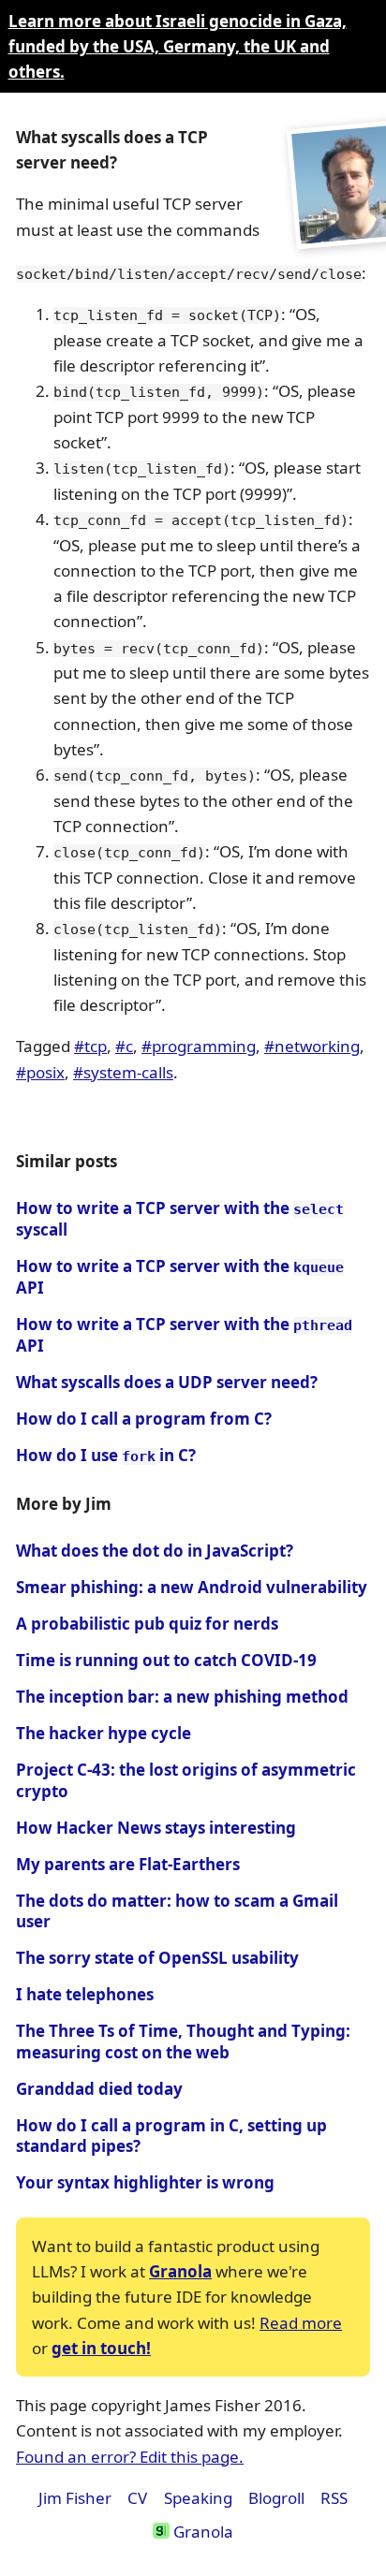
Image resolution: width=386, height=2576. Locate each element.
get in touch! (101, 2348)
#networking (312, 1046)
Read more (301, 2323)
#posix (40, 1072)
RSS (334, 2498)
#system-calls (123, 1072)
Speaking (198, 2498)
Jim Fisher (75, 2498)
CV (137, 2498)
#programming (199, 1046)
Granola (180, 2271)
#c (124, 1046)
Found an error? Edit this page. (130, 2457)
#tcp (90, 1046)
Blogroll (276, 2498)
